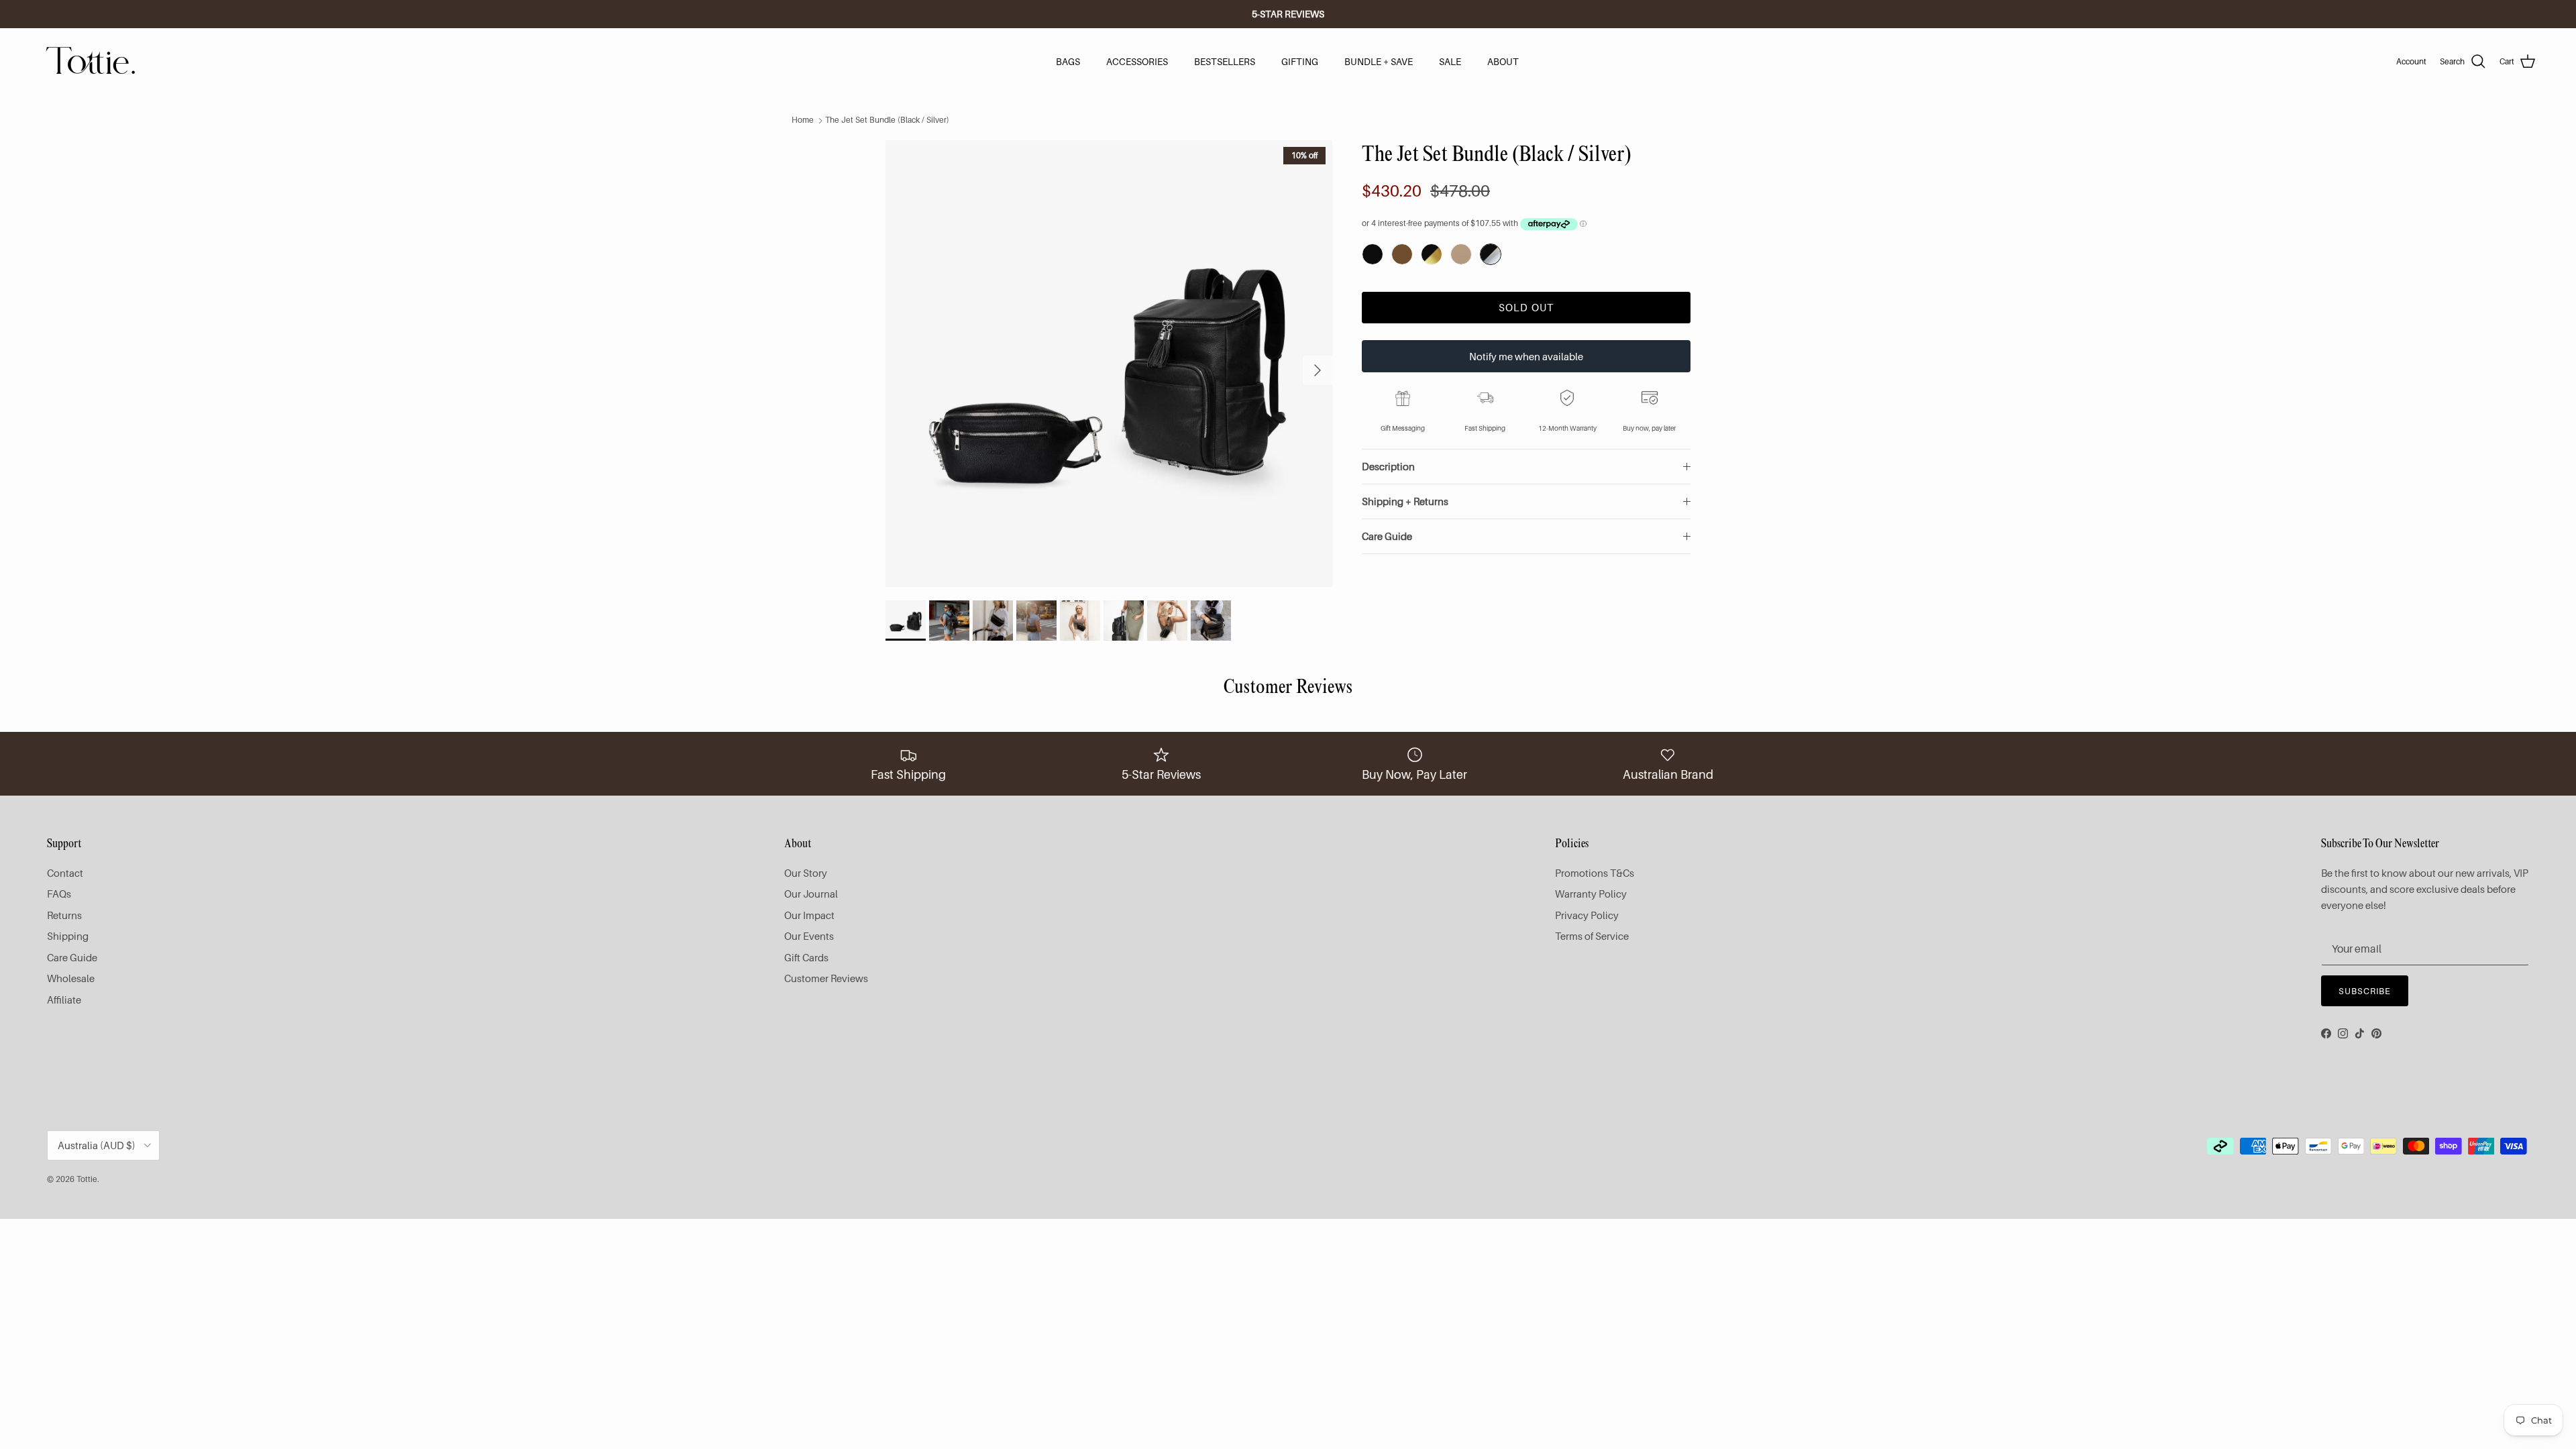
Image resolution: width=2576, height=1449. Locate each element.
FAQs (59, 894)
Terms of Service (1592, 936)
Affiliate (64, 1000)
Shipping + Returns (1405, 501)
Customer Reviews (826, 978)
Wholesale (71, 978)
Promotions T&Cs (1595, 873)
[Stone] (1461, 254)
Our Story (806, 873)
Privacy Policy (1587, 915)
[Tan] (1402, 254)
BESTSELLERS (1225, 61)
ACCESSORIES (1137, 61)
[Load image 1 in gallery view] (1109, 364)
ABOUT (1503, 61)
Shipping (68, 936)
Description (1388, 466)
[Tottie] (91, 62)
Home (803, 120)
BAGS (1068, 61)
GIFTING (1300, 61)
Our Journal (811, 894)
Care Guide (1387, 536)
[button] (1432, 254)
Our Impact (809, 915)
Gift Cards (806, 957)
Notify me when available (1526, 356)
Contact (65, 873)
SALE (1450, 61)
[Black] (1373, 254)
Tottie (87, 1179)
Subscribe (2365, 991)
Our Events (809, 936)
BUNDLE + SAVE (1379, 61)
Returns (64, 915)
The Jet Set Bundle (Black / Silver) (887, 120)
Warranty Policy (1591, 894)
